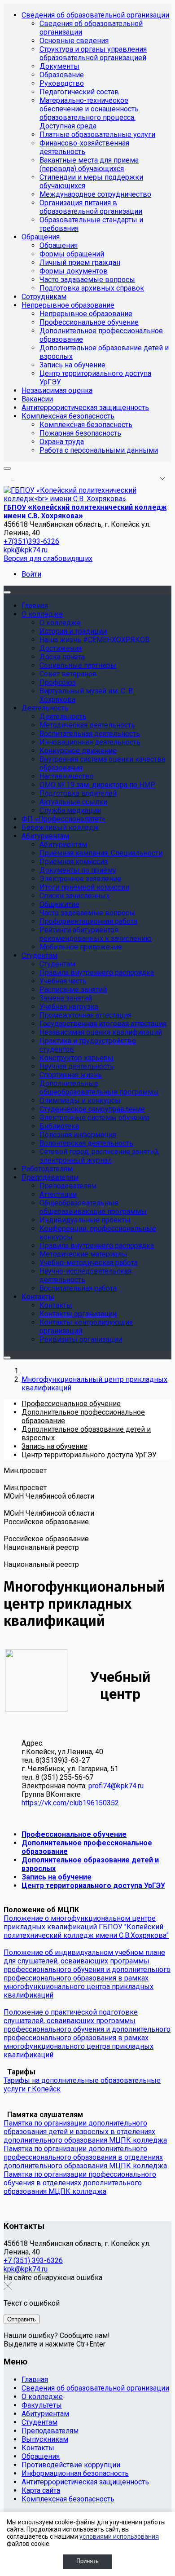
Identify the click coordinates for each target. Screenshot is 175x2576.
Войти (31, 574)
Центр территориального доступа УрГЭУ (93, 1886)
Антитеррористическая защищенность (85, 2482)
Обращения (41, 2456)
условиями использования (119, 2536)
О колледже (42, 2397)
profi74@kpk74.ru (116, 1786)
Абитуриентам (45, 2414)
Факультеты (42, 2405)
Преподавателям (50, 2431)
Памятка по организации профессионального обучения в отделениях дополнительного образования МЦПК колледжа (80, 2183)
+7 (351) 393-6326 (33, 2261)
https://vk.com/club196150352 (70, 1803)
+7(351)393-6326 (31, 541)
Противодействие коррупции (71, 2465)
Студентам (39, 2422)
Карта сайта (41, 2490)
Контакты (38, 2448)
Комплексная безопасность (68, 2499)
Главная (35, 2380)
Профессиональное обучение (74, 1834)
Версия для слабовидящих (48, 558)
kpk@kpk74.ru (26, 550)
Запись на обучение (57, 1877)
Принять (87, 2561)
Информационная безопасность (75, 2473)
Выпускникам (45, 2439)
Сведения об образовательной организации (95, 2388)
